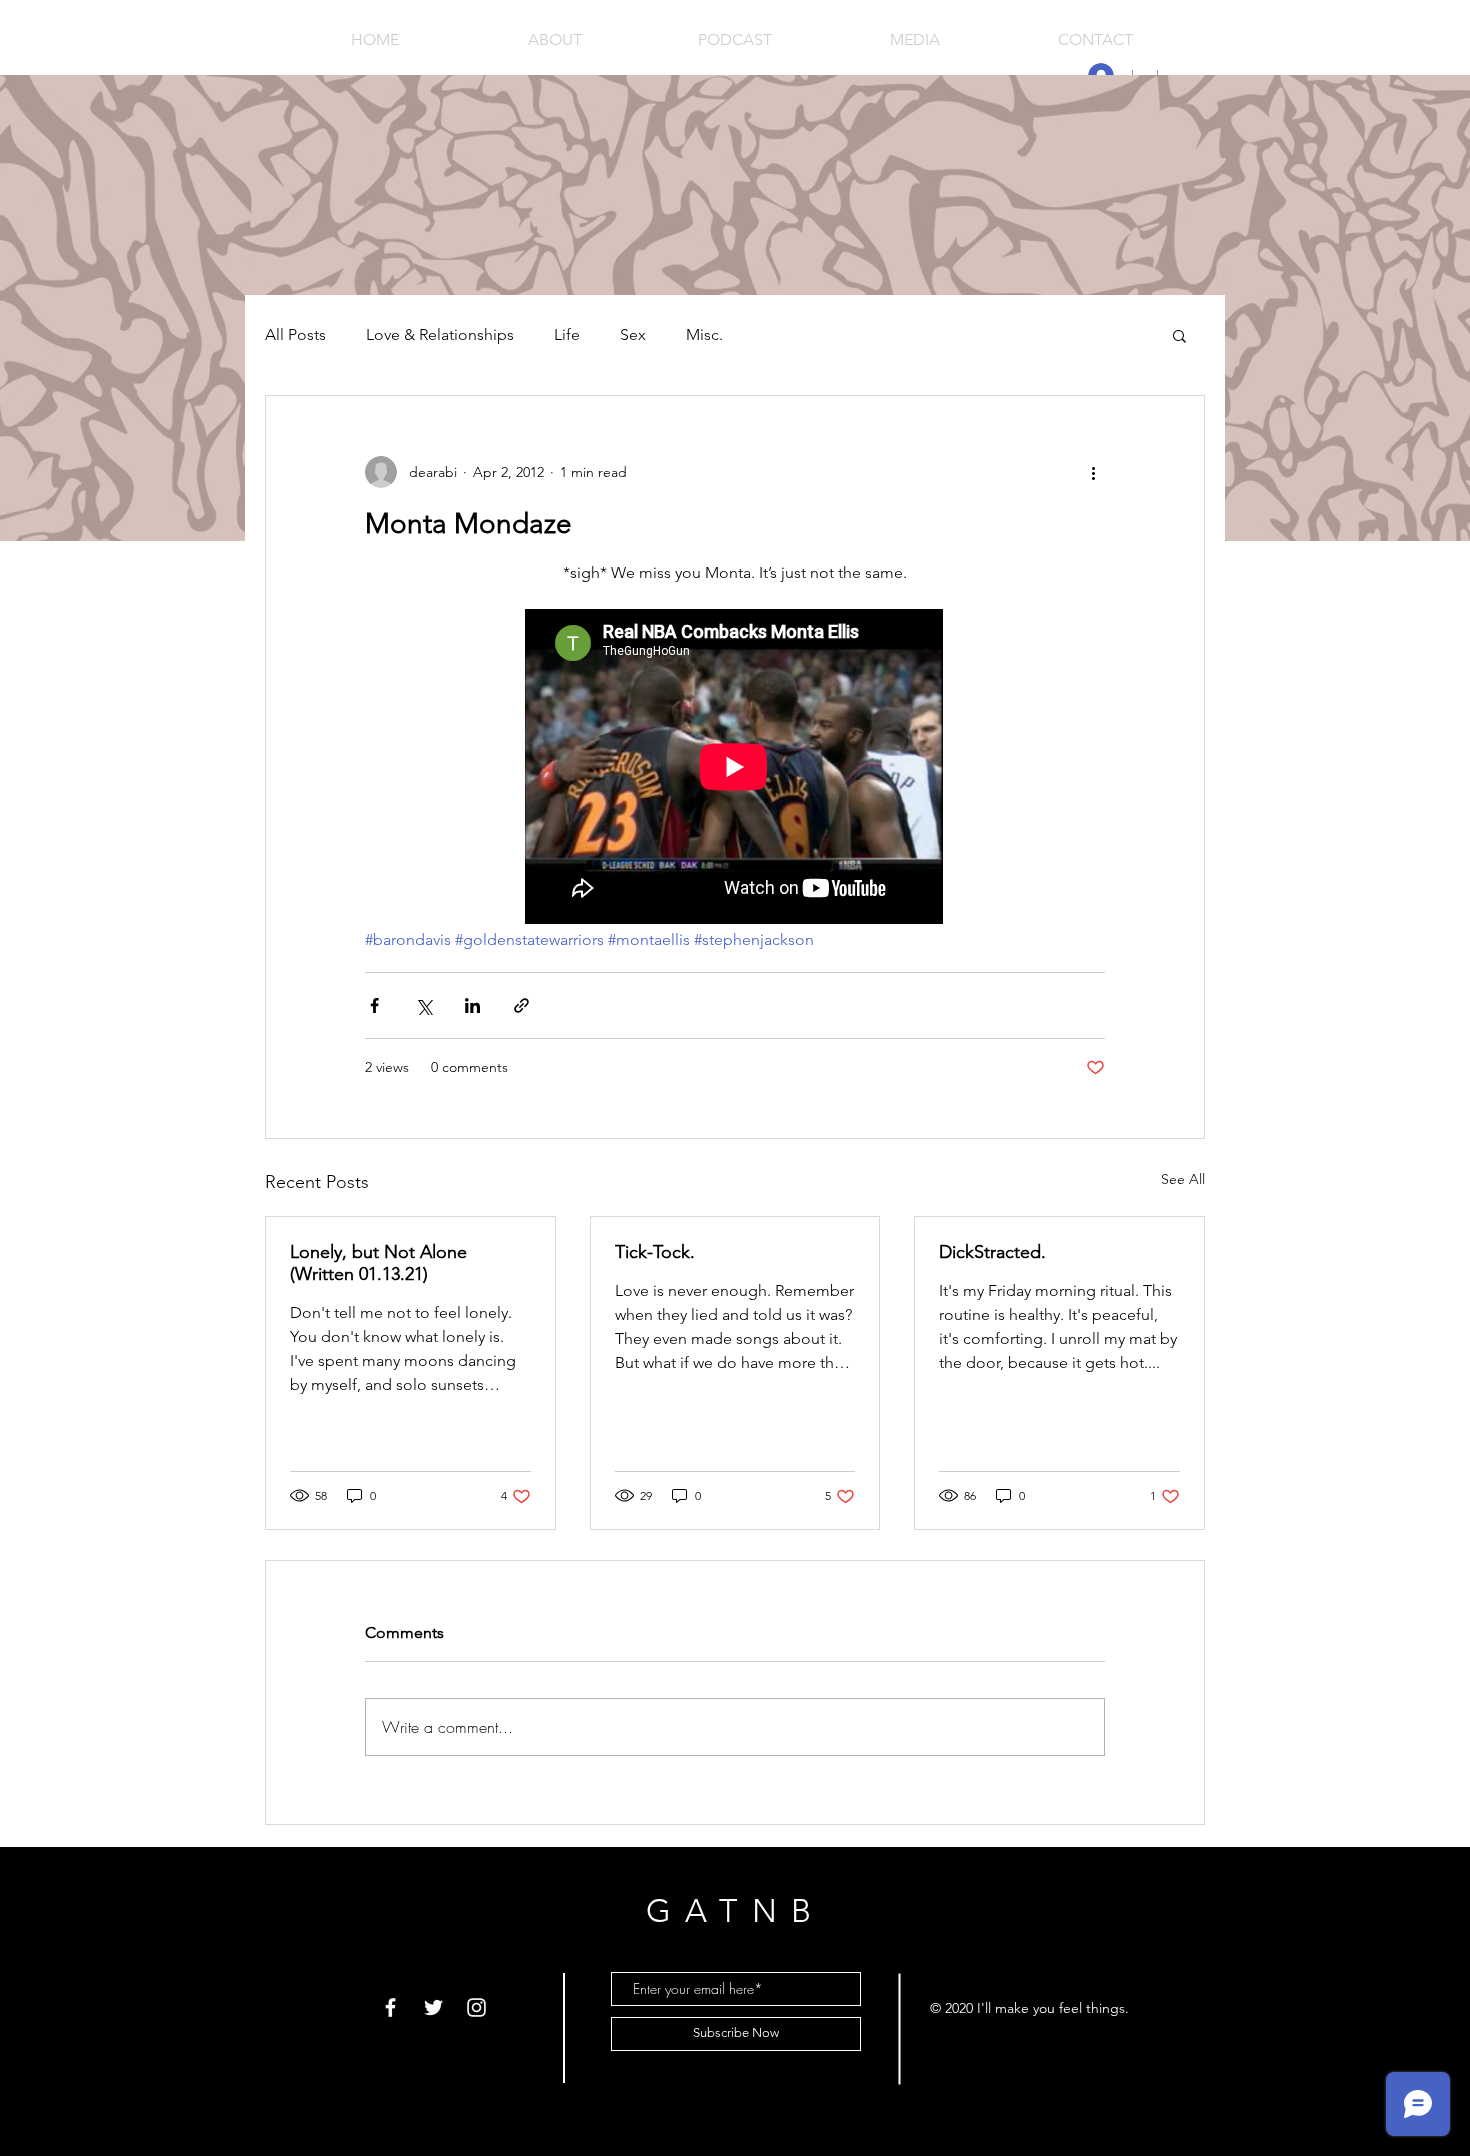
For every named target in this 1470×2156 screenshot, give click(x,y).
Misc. (704, 334)
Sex (633, 334)
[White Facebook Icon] (390, 2007)
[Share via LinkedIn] (472, 1005)
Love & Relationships (440, 334)
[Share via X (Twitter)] (423, 1005)
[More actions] (1093, 472)
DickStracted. (992, 1252)
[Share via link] (521, 1005)
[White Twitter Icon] (433, 2007)
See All (1183, 1179)
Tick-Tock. (655, 1252)
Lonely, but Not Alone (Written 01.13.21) (378, 1263)
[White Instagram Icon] (476, 2007)
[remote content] (735, 768)
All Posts (295, 334)
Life (567, 334)
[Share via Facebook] (374, 1005)
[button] (1179, 335)
